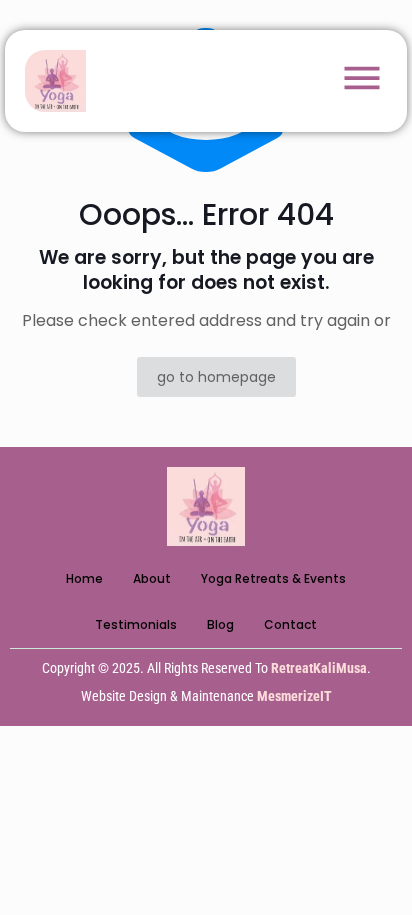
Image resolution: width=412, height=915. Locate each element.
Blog (220, 624)
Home (84, 578)
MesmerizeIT (294, 696)
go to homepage (216, 377)
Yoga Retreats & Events (273, 578)
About (152, 578)
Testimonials (136, 624)
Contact (290, 624)
